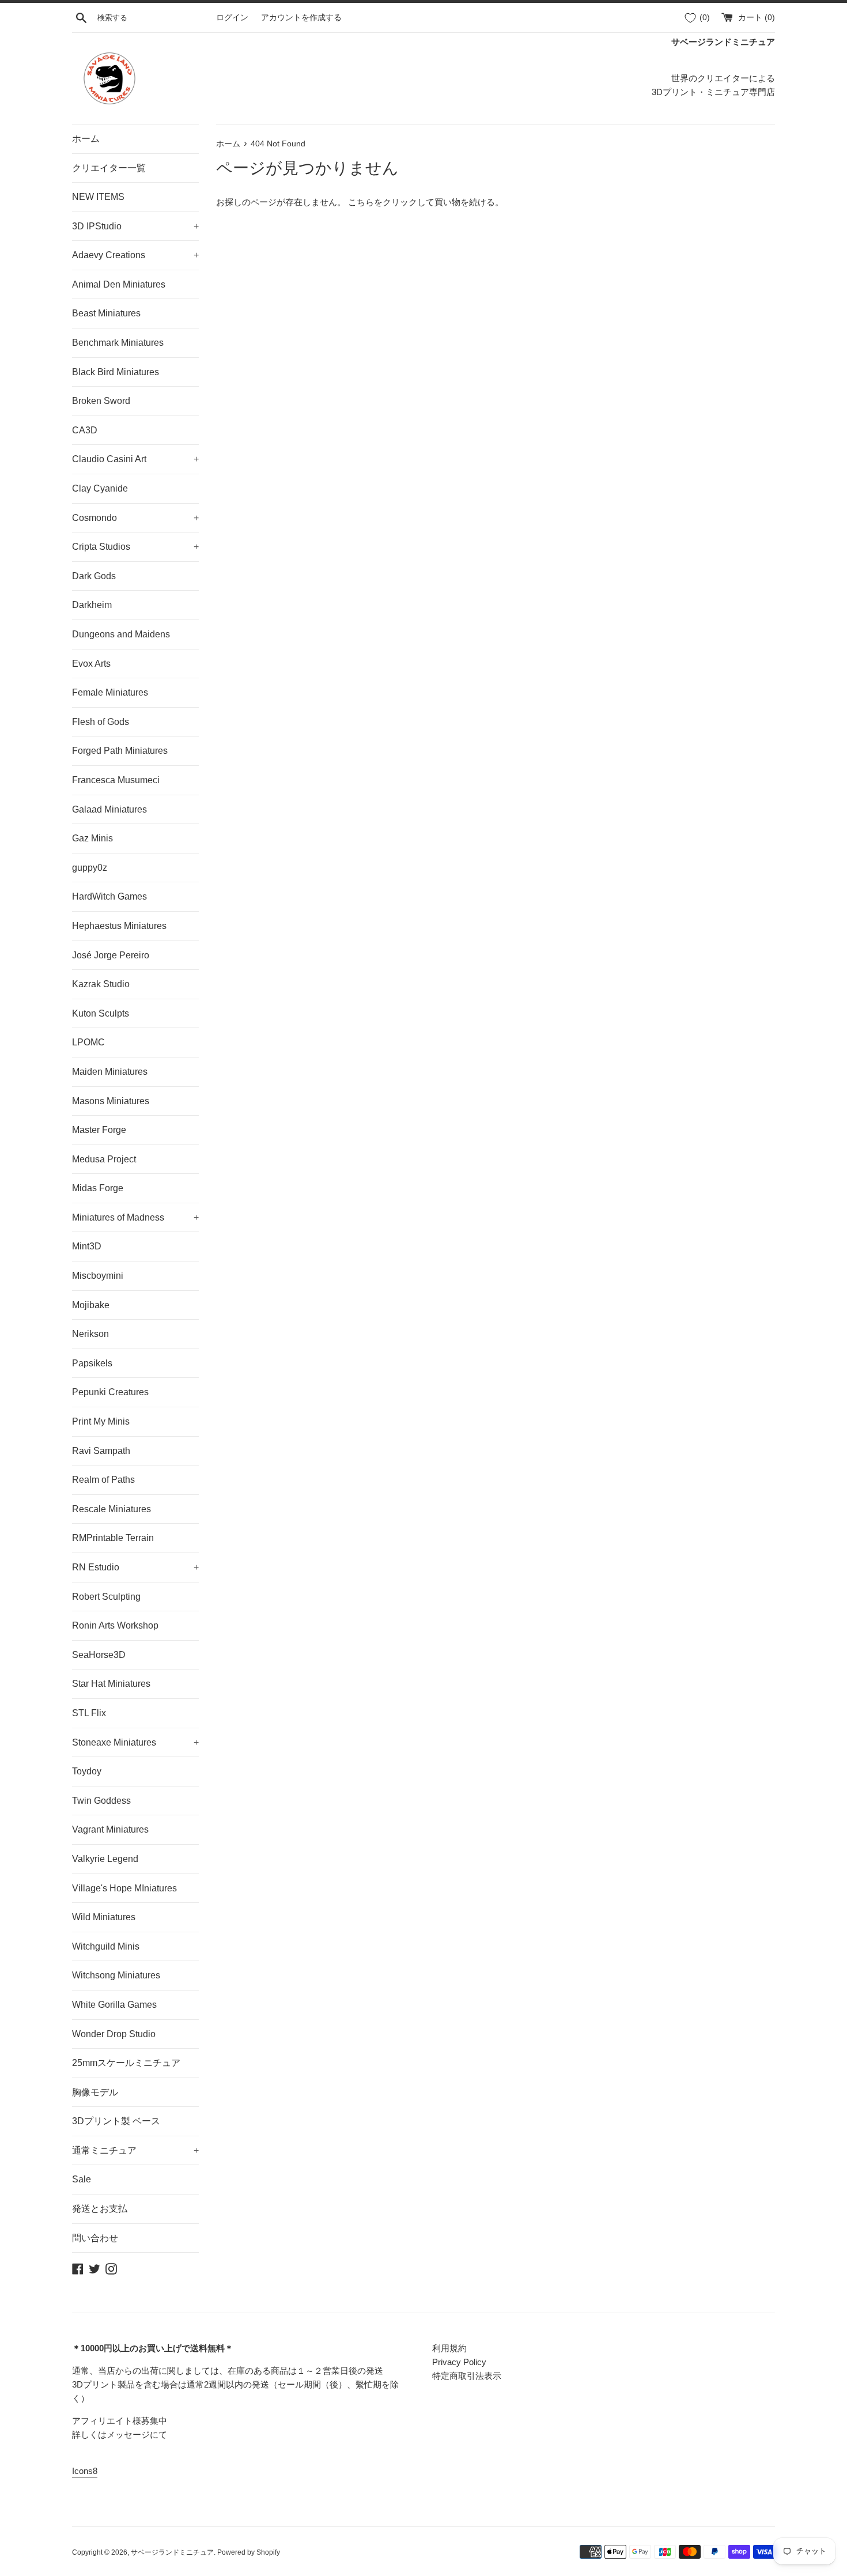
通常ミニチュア (135, 2150)
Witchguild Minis (106, 1946)
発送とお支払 (100, 2209)
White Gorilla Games (114, 2005)
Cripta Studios (135, 547)
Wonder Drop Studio (114, 2034)
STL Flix (89, 1713)
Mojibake (91, 1305)
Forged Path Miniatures (120, 751)
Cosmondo (135, 518)
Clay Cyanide (100, 488)
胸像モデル (95, 2092)
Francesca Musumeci (116, 780)
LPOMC (88, 1042)
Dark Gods (94, 576)
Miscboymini (98, 1276)
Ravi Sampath (101, 1451)
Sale (82, 2179)
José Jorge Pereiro (111, 955)
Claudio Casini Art (135, 459)
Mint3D (87, 1246)
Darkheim (92, 605)
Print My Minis (101, 1421)
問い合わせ (95, 2238)
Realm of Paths (103, 1480)
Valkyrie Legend (105, 1859)
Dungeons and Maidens (121, 634)
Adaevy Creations (135, 255)
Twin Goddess (101, 1801)
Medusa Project (104, 1159)
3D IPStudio (135, 226)
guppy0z (90, 868)
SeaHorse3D (99, 1655)
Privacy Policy (459, 2362)
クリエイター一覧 (109, 168)
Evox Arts (91, 664)
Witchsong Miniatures (116, 1975)
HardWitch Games (109, 896)
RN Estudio (135, 1567)
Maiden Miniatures (110, 1072)
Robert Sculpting (106, 1597)
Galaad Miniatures (109, 809)
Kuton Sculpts (101, 1013)
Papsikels (92, 1363)
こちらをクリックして (391, 202)
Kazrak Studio (101, 984)
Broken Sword (101, 401)
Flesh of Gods (101, 722)
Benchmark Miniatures (118, 343)
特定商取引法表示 (467, 2376)
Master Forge (99, 1130)
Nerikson (90, 1334)
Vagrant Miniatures (110, 1829)
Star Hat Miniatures (111, 1684)
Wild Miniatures (104, 1917)
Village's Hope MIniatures (124, 1888)
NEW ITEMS (98, 197)
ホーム (86, 139)
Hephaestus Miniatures (119, 926)
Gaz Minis (92, 838)
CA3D (85, 430)
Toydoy (87, 1771)
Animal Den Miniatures (119, 284)
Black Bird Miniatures (116, 372)
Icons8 (85, 2471)
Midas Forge (98, 1188)
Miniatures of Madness (135, 1217)
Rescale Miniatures (111, 1509)
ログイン (232, 18)
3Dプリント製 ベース (116, 2121)
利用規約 (449, 2348)
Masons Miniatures (111, 1101)
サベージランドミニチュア (172, 2552)
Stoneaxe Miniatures (135, 1742)
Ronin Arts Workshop (115, 1625)
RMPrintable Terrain (113, 1538)
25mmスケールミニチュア (126, 2063)
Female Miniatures (110, 692)
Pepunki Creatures (110, 1392)
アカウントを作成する (301, 18)
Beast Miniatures (106, 313)
